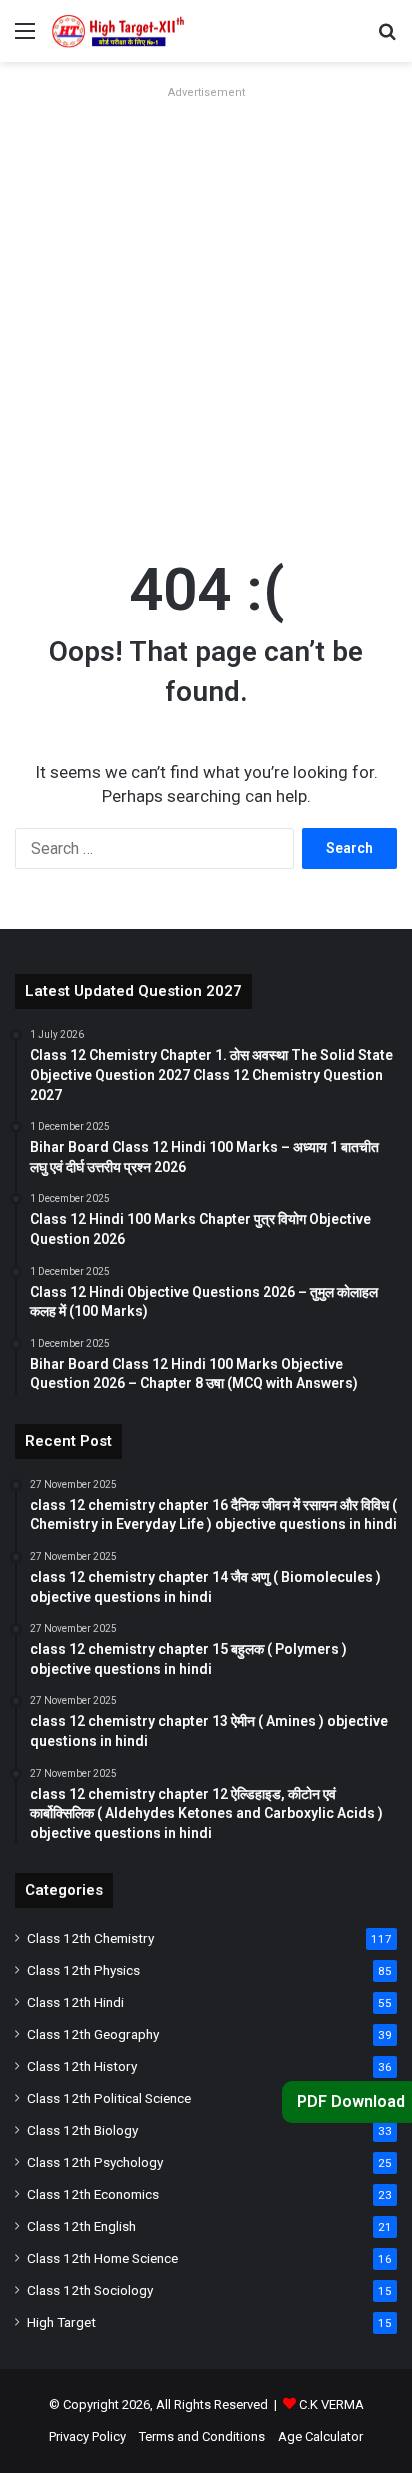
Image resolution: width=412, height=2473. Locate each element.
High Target (61, 2322)
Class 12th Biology (82, 2130)
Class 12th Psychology (95, 2162)
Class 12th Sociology (90, 2290)
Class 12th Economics (93, 2194)
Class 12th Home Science (102, 2258)
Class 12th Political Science (109, 2098)
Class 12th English (81, 2226)
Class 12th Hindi (75, 2002)
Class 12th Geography (93, 2034)
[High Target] (130, 31)
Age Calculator (320, 2436)
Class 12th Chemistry (90, 1938)
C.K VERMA (331, 2404)
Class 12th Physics (83, 1970)
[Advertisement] (206, 312)
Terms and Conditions (202, 2436)
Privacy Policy (87, 2436)
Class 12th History (82, 2066)
